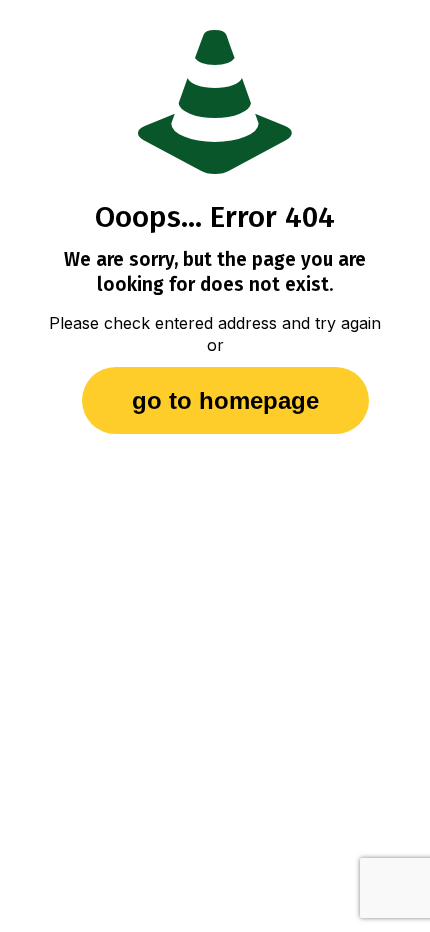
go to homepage (225, 400)
